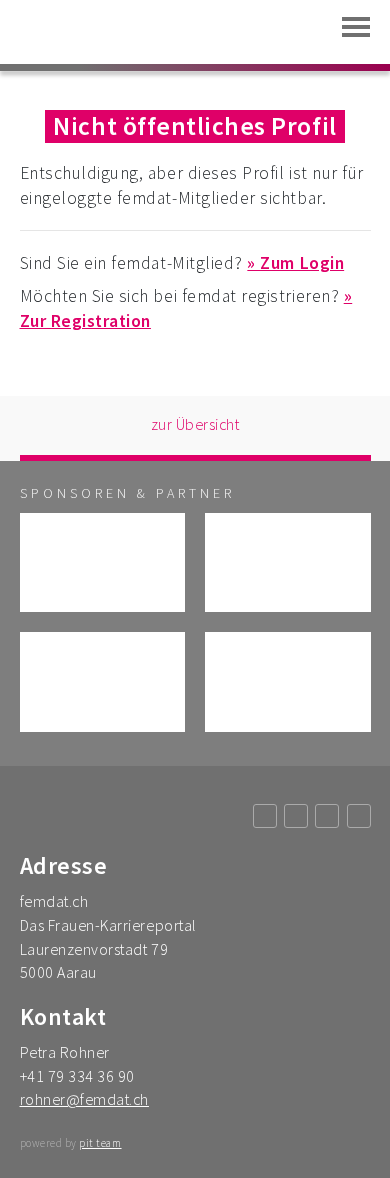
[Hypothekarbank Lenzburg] (103, 562)
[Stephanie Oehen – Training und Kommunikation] (103, 681)
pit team (100, 1143)
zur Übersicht (195, 424)
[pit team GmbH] (288, 562)
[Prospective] (288, 681)
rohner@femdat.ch (84, 1099)
